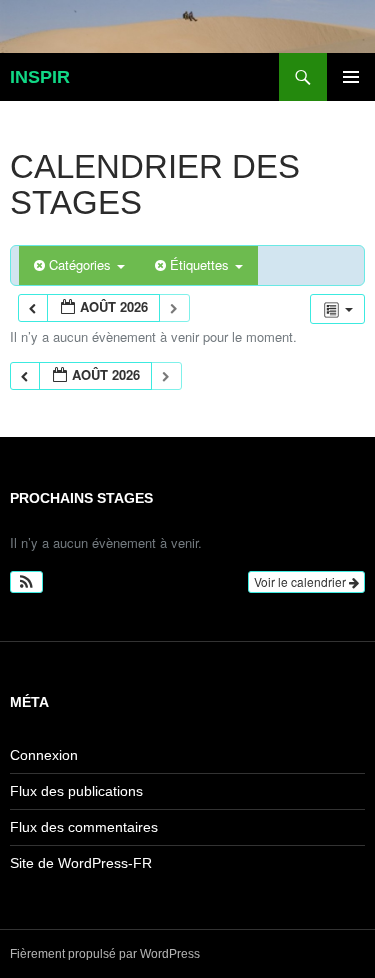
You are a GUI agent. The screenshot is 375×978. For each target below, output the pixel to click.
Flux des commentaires (84, 827)
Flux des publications (76, 791)
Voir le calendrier (301, 581)
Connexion (44, 755)
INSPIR (40, 77)
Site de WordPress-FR (81, 863)
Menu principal (351, 77)
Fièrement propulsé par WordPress (105, 954)
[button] (26, 582)
